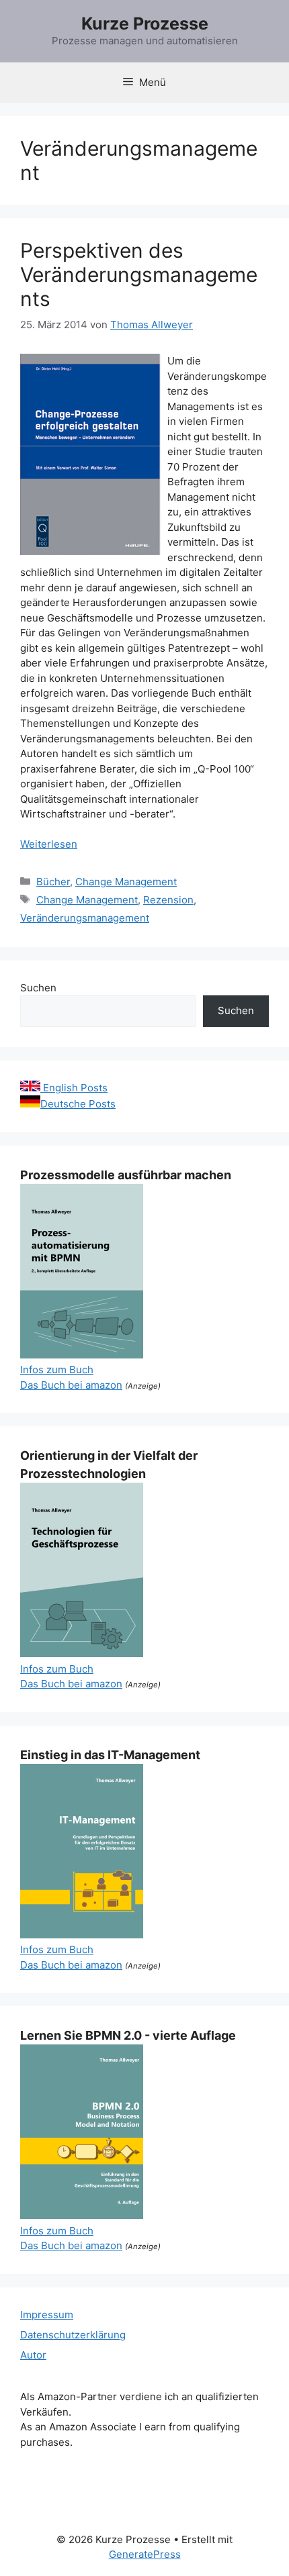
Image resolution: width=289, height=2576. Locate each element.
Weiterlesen (49, 844)
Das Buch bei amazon (71, 1385)
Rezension (168, 900)
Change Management (126, 882)
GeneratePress (145, 2554)
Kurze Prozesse (145, 23)
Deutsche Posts (78, 1104)
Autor (33, 2355)
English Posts (74, 1088)
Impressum (47, 2315)
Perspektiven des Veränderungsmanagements (139, 275)
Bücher (53, 882)
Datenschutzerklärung (73, 2335)
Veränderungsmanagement (85, 918)
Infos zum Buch (57, 1370)
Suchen (38, 988)
